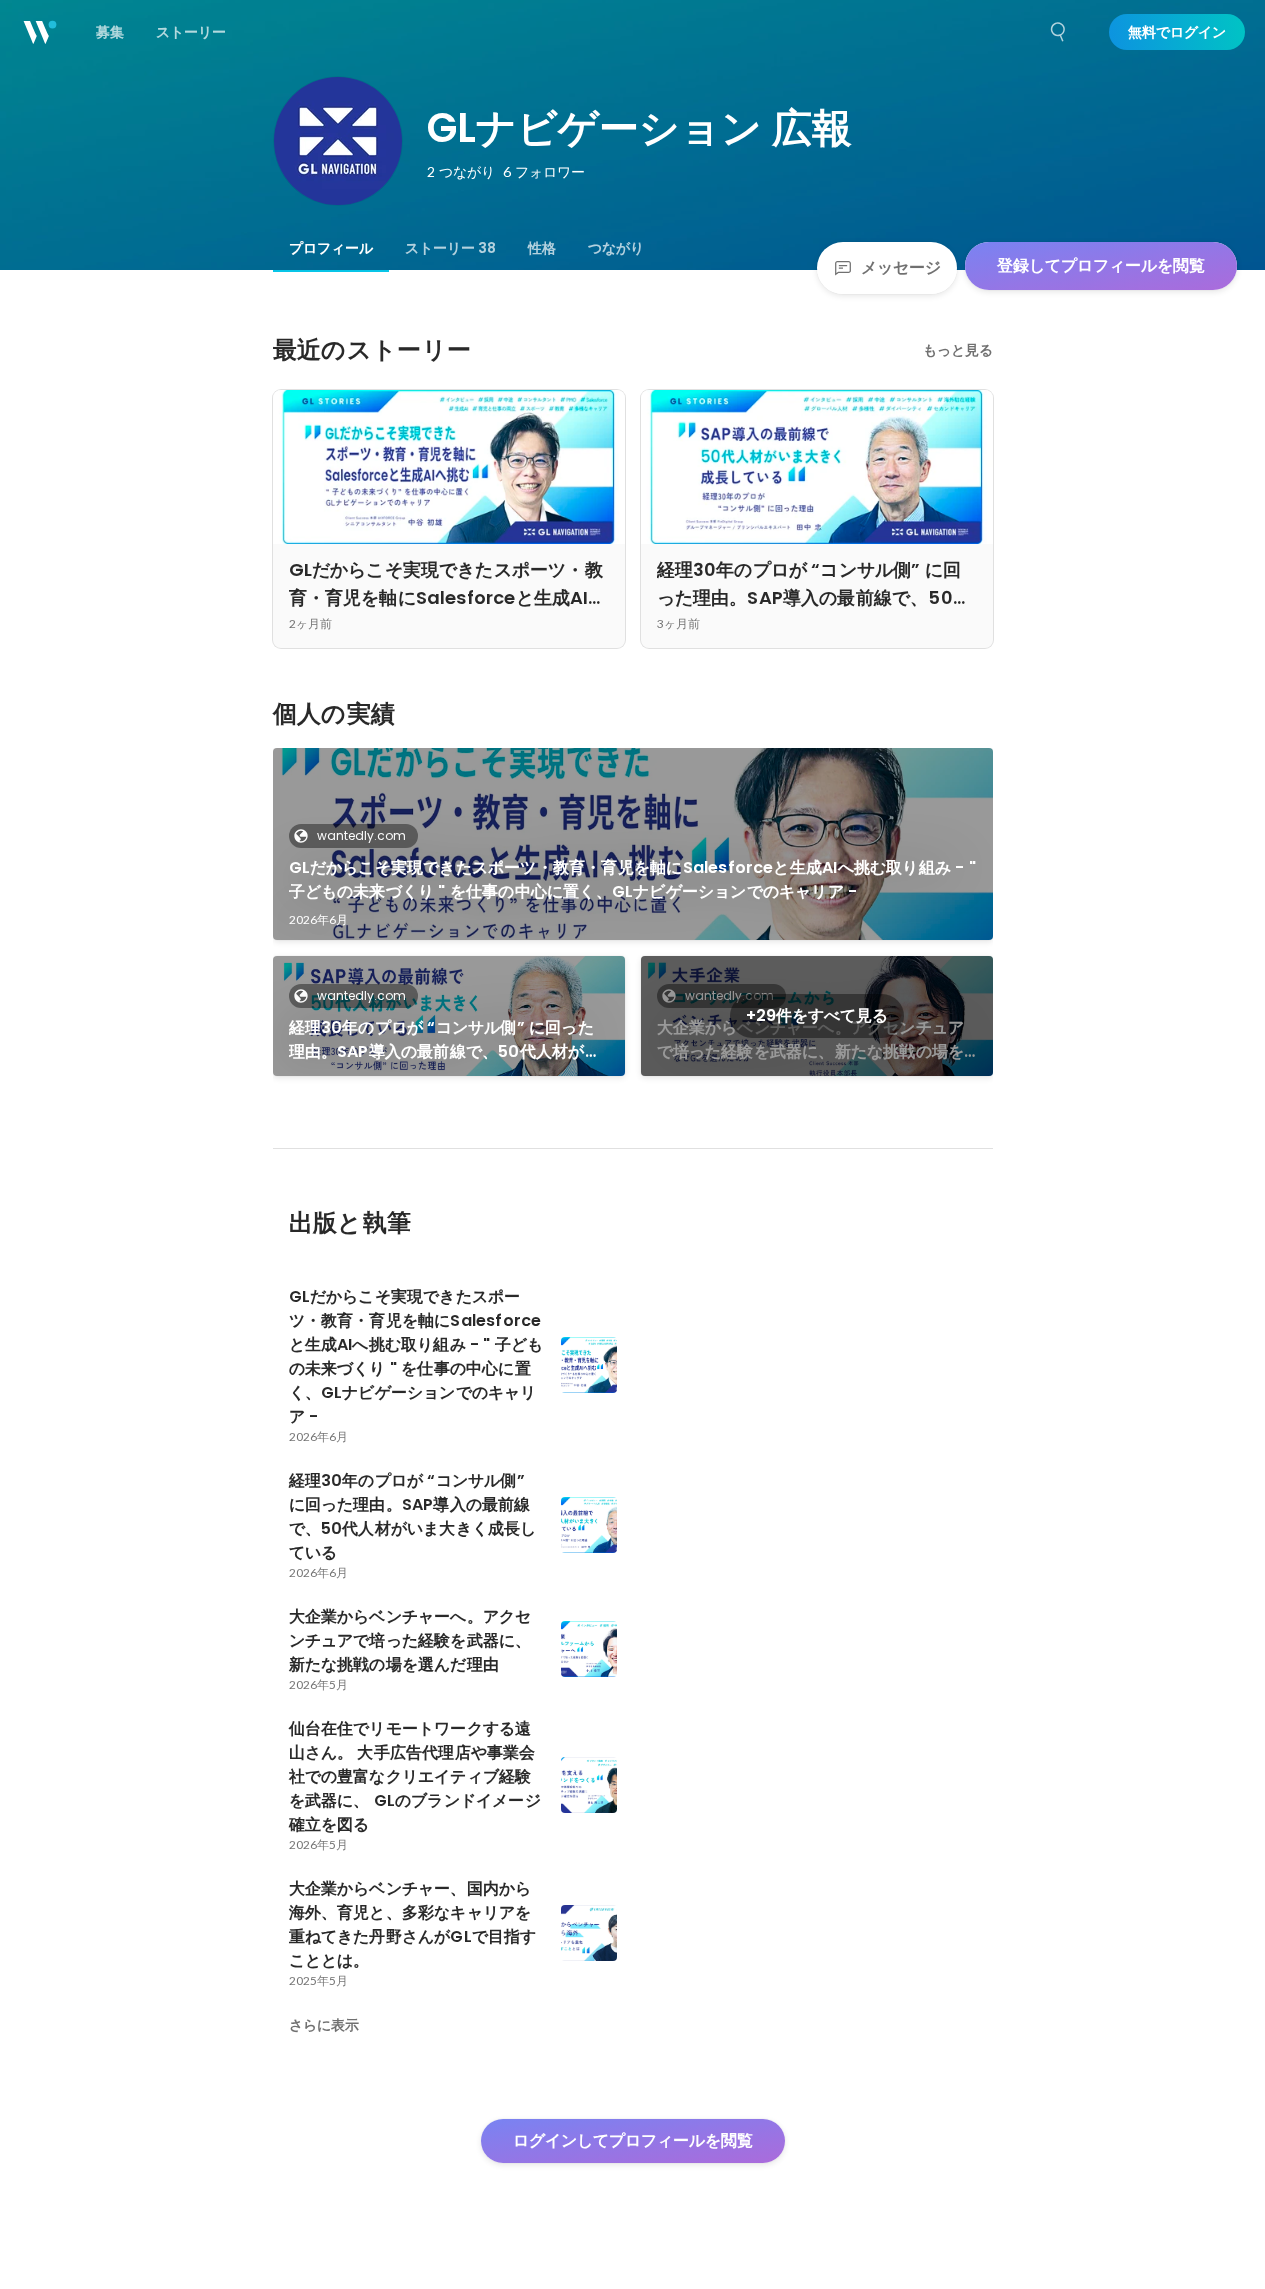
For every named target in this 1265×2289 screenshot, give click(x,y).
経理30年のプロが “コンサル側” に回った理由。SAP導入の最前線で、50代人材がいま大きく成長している (445, 1040)
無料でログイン (1177, 32)
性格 (542, 248)
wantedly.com (361, 835)
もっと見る (958, 350)
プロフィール (331, 248)
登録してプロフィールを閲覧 (1101, 265)
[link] (633, 844)
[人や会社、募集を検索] (1059, 32)
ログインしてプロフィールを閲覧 (633, 2140)
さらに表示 (324, 2025)
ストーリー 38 (450, 248)
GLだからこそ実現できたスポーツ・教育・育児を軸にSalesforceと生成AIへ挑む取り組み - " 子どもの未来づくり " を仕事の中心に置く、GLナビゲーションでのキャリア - (632, 879)
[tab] (331, 248)
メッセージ (901, 267)
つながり (616, 248)
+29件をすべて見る (817, 1015)
